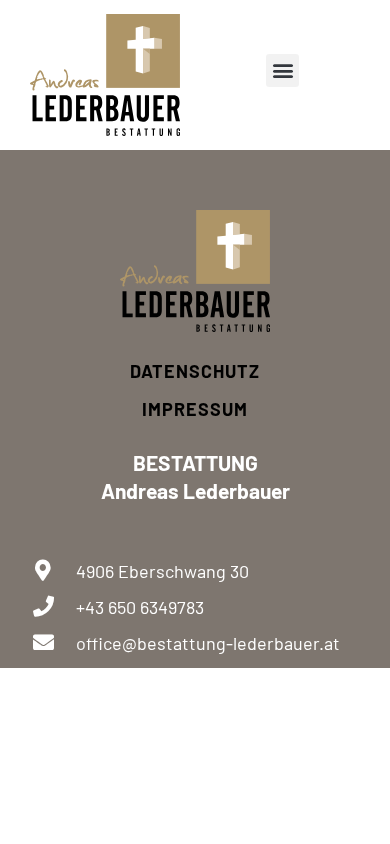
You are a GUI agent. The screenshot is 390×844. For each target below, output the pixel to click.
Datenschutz (195, 371)
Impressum (195, 409)
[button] (282, 70)
